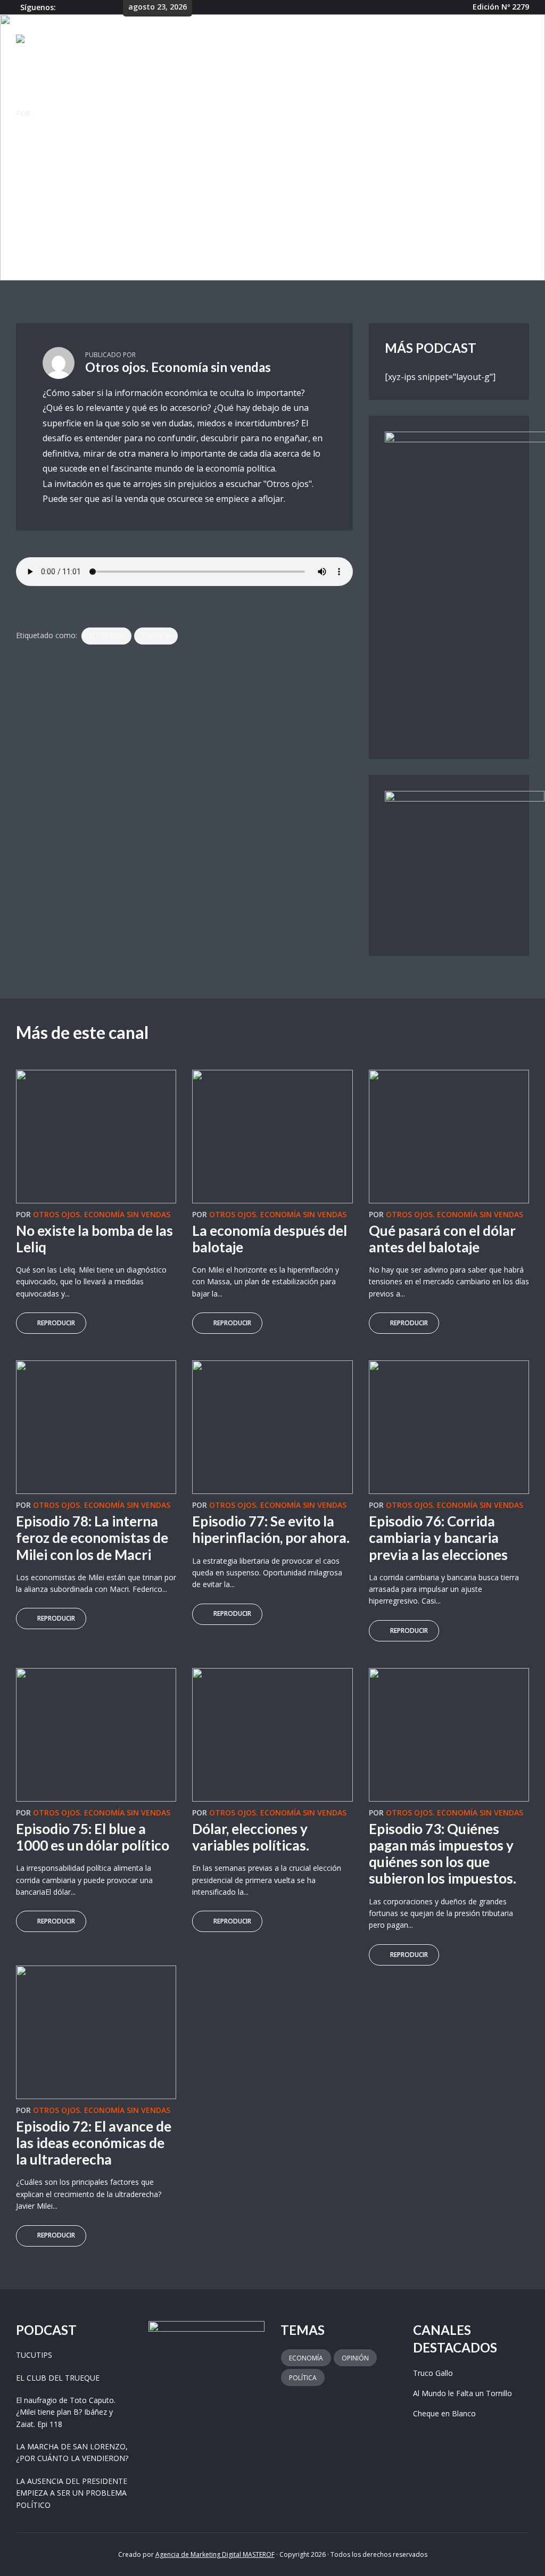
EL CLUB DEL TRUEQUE (58, 2378)
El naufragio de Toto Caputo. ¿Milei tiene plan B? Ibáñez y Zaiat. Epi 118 (66, 2412)
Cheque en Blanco (444, 2413)
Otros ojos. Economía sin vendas (102, 113)
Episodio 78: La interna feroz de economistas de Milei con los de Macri (92, 1538)
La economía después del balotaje (270, 1239)
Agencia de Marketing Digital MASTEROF (215, 2554)
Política (156, 636)
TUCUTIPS (34, 2355)
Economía (106, 636)
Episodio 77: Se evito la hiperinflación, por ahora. (271, 1529)
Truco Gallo (433, 2373)
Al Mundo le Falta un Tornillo (463, 2393)
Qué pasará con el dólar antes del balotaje (442, 1239)
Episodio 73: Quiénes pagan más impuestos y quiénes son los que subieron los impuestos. (443, 1854)
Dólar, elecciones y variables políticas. (251, 1837)
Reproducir (56, 1323)
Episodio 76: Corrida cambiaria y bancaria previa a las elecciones (438, 1538)
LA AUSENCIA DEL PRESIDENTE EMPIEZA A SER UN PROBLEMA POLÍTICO (72, 2493)
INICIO (243, 41)
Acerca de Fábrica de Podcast (416, 41)
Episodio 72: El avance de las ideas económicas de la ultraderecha (94, 2143)
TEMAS (327, 41)
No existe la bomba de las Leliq (94, 1239)
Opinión (355, 2358)
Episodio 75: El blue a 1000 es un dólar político (93, 1837)
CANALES (281, 41)
